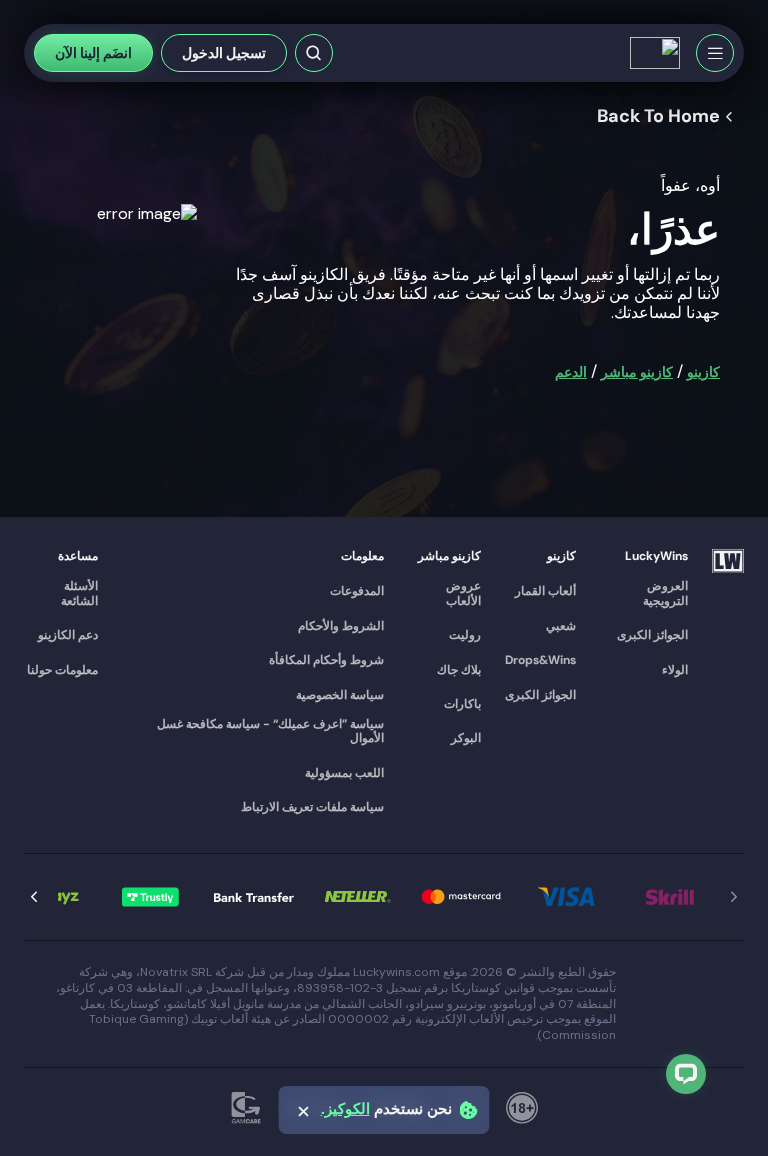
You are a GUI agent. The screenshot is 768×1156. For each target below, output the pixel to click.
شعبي (561, 626)
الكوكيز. (345, 1109)
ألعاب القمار (545, 591)
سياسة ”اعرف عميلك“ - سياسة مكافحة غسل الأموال (270, 731)
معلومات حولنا (62, 670)
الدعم (571, 372)
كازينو (703, 372)
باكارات (462, 704)
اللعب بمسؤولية (344, 773)
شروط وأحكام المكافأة (326, 660)
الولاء (675, 670)
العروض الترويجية (665, 593)
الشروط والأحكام (341, 626)
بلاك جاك (459, 670)
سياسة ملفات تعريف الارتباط (312, 807)
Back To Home (658, 117)
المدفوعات (357, 591)
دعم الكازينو (68, 635)
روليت (465, 635)
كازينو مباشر (637, 372)
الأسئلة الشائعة (79, 593)
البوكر (466, 738)
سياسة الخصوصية (340, 695)
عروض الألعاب (463, 593)
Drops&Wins (540, 660)
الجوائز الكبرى (652, 635)
